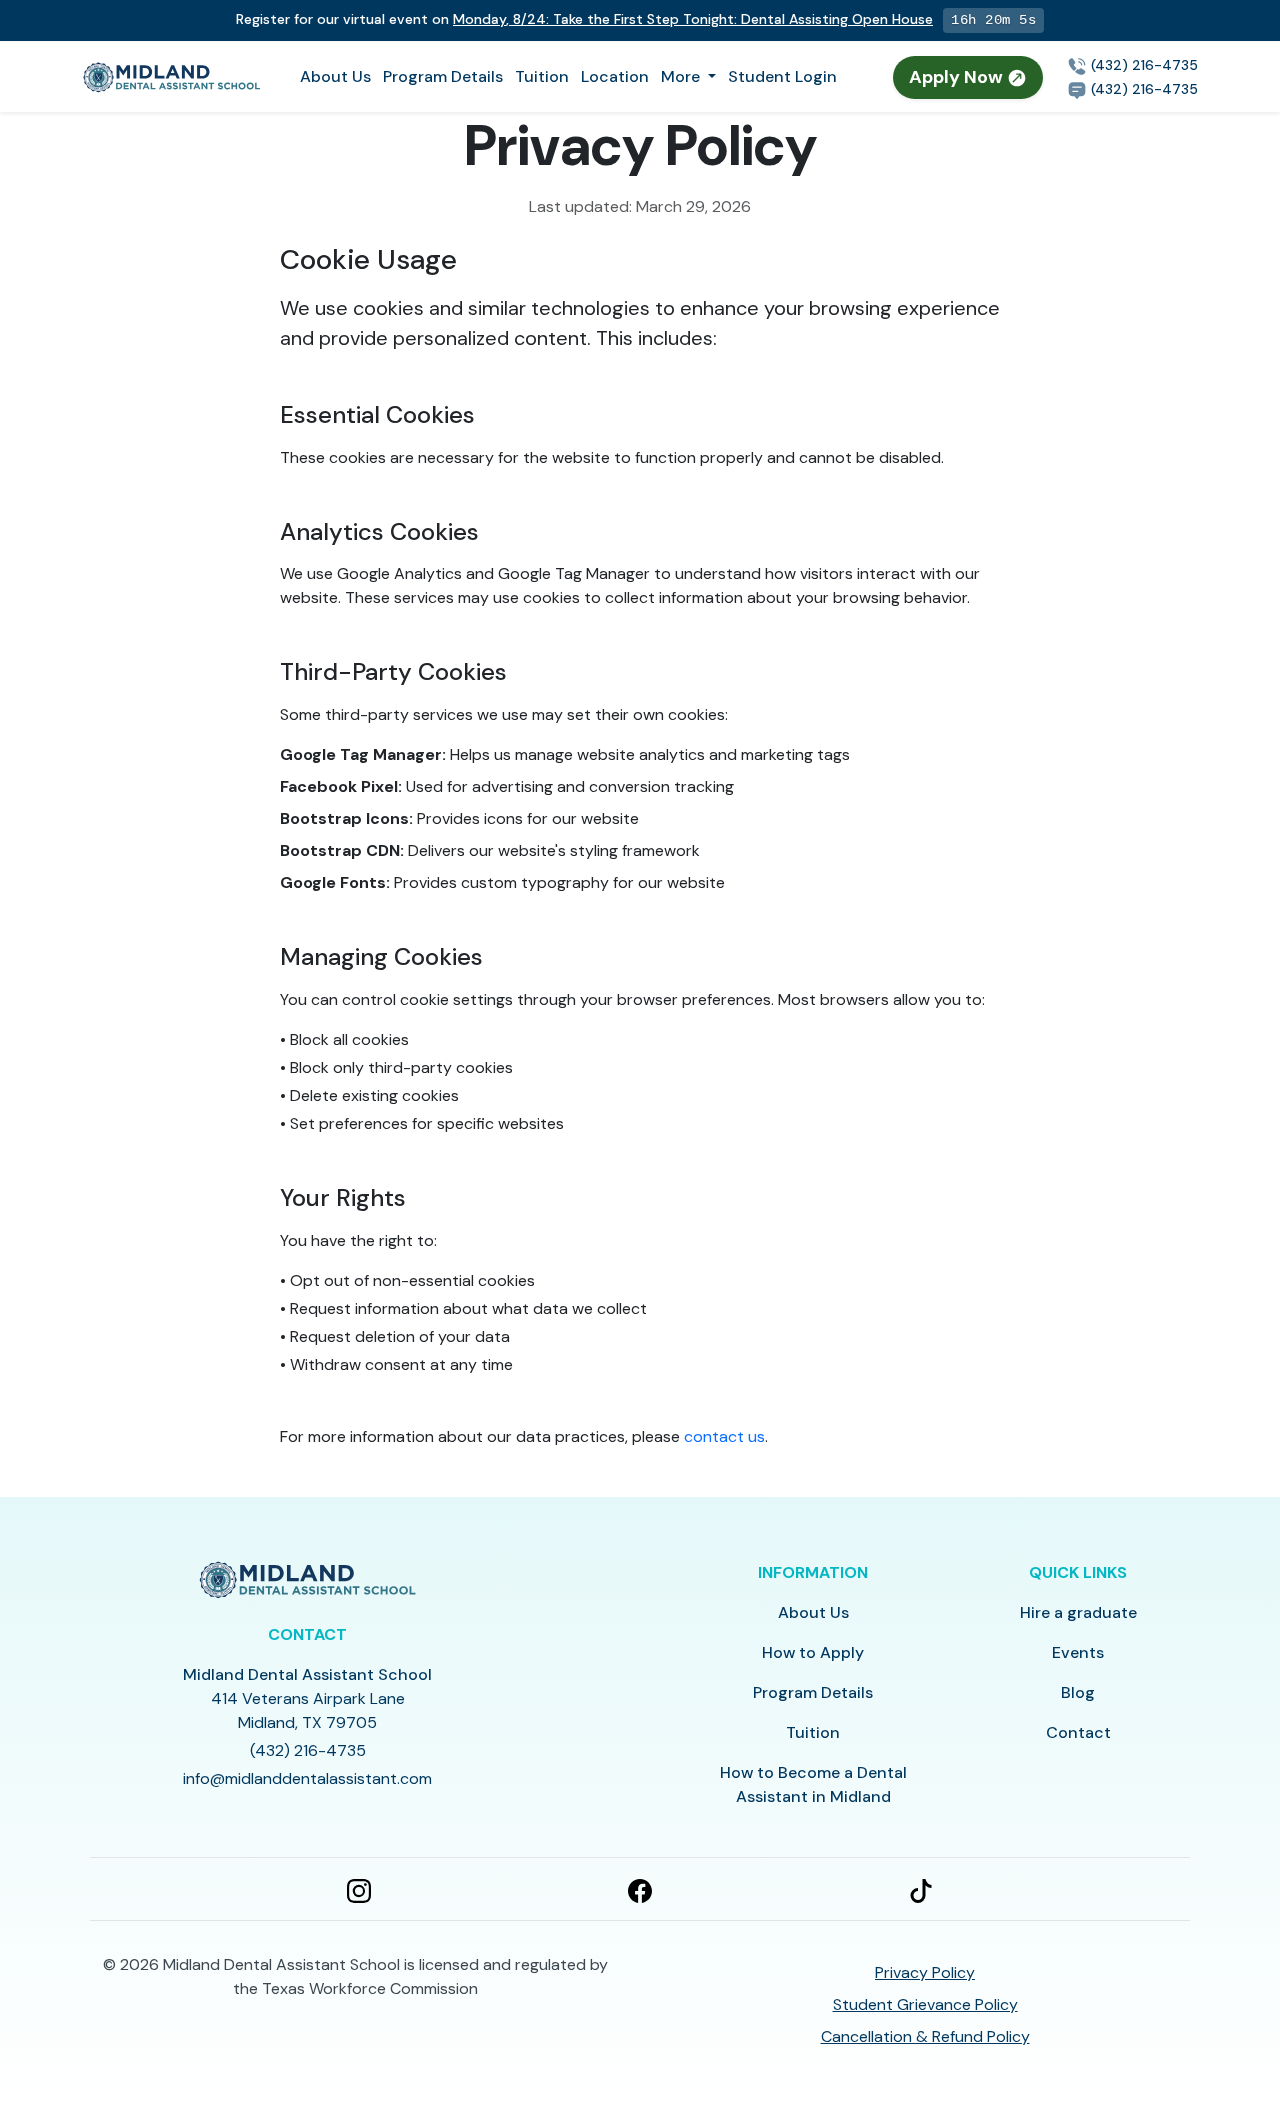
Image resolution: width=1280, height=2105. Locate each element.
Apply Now (958, 77)
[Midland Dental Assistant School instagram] (359, 1889)
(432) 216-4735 (1142, 65)
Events (1078, 1652)
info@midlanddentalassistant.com (307, 1778)
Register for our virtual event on (584, 19)
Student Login (782, 76)
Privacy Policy (925, 1972)
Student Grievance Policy (925, 2004)
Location (615, 76)
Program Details (443, 76)
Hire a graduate (1078, 1612)
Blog (1078, 1692)
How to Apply (813, 1652)
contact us (724, 1436)
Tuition (542, 76)
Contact (1078, 1732)
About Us (335, 76)
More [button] (682, 76)
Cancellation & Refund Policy (925, 2036)
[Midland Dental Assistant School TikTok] (921, 1889)
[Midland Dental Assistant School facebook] (640, 1889)
